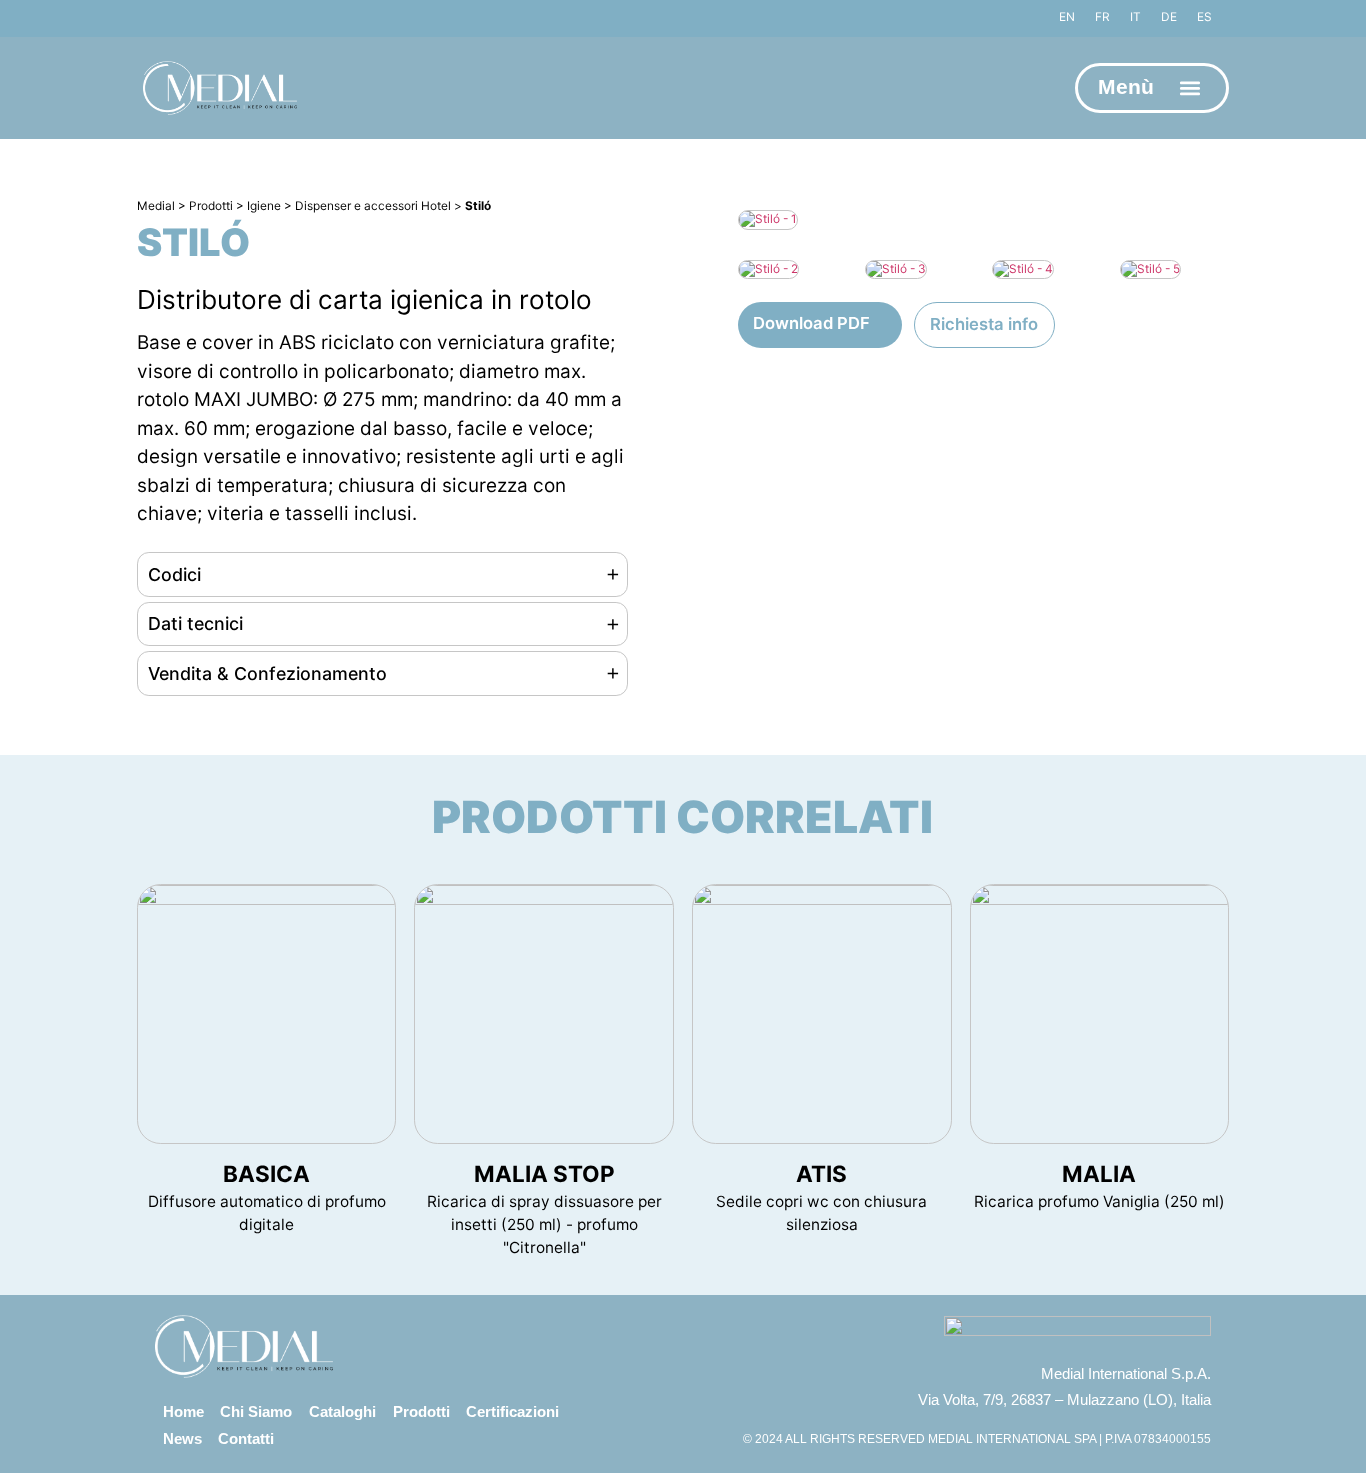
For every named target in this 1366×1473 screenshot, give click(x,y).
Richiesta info (984, 324)
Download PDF (811, 323)
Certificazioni (512, 1411)
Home (183, 1411)
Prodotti (421, 1411)
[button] (1190, 88)
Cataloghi (342, 1411)
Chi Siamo (256, 1411)
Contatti (246, 1438)
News (182, 1438)
